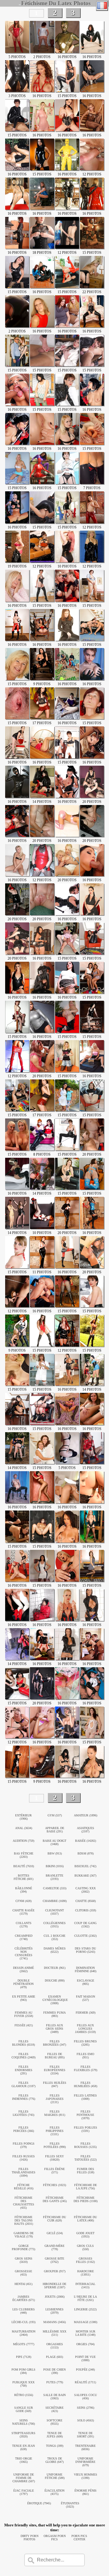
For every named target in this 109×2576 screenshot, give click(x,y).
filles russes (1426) (24, 2158)
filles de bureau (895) (55, 2056)
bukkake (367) (85, 1876)
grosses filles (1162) (85, 2260)
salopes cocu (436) (86, 2397)
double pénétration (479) (23, 1984)
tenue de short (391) (85, 2435)
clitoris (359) (86, 1910)
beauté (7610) (24, 1866)
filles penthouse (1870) (85, 2115)
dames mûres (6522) (55, 1950)
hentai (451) (23, 2284)
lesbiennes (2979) (54, 2311)
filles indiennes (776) (24, 2097)
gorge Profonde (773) (23, 2247)
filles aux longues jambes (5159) (85, 2029)
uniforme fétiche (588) (55, 2476)
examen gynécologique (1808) (55, 2000)
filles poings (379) (24, 2145)
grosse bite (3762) (54, 2260)
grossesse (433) (23, 2273)
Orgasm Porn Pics (55, 2538)
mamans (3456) (54, 2322)
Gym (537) (55, 1815)
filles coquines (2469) (23, 2056)
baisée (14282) (86, 1841)
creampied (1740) (24, 1937)
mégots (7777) (24, 2344)
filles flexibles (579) (86, 2068)
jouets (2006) (55, 2297)
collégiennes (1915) (54, 1925)
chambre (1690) (55, 1901)
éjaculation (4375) (54, 2492)
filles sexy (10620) (54, 2158)
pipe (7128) (24, 2357)
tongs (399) (55, 2446)
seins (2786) (86, 2408)
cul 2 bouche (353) (54, 1937)
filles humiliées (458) (86, 2084)
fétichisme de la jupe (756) (86, 2187)
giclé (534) (55, 2233)
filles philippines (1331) (55, 2131)
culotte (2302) (85, 1936)
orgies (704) (85, 2344)
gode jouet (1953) (85, 2235)
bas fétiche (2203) (24, 1855)
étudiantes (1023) (70, 2505)
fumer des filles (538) (86, 2171)
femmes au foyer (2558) (24, 2014)
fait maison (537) (86, 1998)
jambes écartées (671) (24, 2298)
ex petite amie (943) (24, 1998)
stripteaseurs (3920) (23, 2435)
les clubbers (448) (24, 2311)
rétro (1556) (24, 2395)
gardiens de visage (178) (24, 2235)
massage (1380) (86, 2322)
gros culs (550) (85, 2247)
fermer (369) (86, 2013)
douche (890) (55, 1980)
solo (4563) (86, 2420)
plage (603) (54, 2357)
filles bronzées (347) (54, 2043)
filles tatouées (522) (86, 2158)
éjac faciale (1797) (24, 2492)
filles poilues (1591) (86, 2129)
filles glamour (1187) (23, 2084)
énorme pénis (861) (86, 2492)
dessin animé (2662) (23, 1969)
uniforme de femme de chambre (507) (24, 2478)
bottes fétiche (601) (23, 1877)
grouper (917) (55, 2271)
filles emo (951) (85, 2056)
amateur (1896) (86, 1815)
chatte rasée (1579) (23, 1912)
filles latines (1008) (85, 2097)
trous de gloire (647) (54, 2460)
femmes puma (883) (54, 2014)
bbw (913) (55, 1853)
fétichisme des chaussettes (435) (24, 2203)
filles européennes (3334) (55, 2070)
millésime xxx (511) (54, 2333)
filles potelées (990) (55, 2145)
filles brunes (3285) (85, 2043)
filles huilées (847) (55, 2084)
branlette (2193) (54, 1877)
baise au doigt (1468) (54, 1842)
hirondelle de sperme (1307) (54, 2286)
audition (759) (23, 1841)
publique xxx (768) (23, 2384)
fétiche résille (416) (24, 2187)
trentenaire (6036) (85, 2447)
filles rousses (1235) (85, 2145)
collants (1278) (24, 1925)
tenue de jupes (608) (55, 2435)
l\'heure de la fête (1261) (85, 2298)
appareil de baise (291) (55, 1830)
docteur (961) (55, 1968)
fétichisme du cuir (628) (54, 2219)
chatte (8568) (86, 1901)
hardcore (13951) (86, 2273)
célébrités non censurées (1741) (24, 1953)
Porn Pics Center (79, 2538)
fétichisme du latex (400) (85, 2219)
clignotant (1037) (54, 1912)
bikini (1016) (55, 1866)
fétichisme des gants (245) (55, 2199)
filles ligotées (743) (23, 2113)
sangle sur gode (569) (24, 2409)
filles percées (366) (24, 2129)
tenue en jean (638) (23, 2447)
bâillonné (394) (24, 1890)
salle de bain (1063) (54, 2397)
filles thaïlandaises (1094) (24, 2172)
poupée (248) (85, 2370)
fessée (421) (24, 2025)
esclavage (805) (86, 1982)
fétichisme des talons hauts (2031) (24, 2220)
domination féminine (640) (86, 1969)
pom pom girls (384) (23, 2371)
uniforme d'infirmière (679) (85, 2462)
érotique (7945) (39, 2503)
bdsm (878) (86, 1853)
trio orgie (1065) (24, 2460)
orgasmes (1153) (55, 2346)
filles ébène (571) (54, 2171)
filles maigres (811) (55, 2113)
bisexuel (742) (85, 1866)
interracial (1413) (85, 2286)
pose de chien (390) (54, 2371)
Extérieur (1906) (23, 1817)
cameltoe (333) (55, 1888)
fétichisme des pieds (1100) (86, 2199)
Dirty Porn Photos (30, 2538)
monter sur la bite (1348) (85, 2333)
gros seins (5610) (24, 2260)
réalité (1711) (85, 2382)
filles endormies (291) (24, 2070)
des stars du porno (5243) (85, 1950)
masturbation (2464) (24, 2333)
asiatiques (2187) (86, 1830)
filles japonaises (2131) (55, 2099)
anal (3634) (24, 1828)
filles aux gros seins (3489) (54, 2029)
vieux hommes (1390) (86, 2476)
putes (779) (55, 2382)
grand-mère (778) (54, 2247)
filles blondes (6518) (23, 2043)
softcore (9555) (54, 2422)
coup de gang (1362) (85, 1925)
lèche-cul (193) (23, 2322)
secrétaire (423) (54, 2409)
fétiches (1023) (54, 2185)
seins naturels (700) (23, 2422)
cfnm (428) (23, 1901)
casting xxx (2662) (86, 1890)
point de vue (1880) (85, 2358)
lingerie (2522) (85, 2309)
